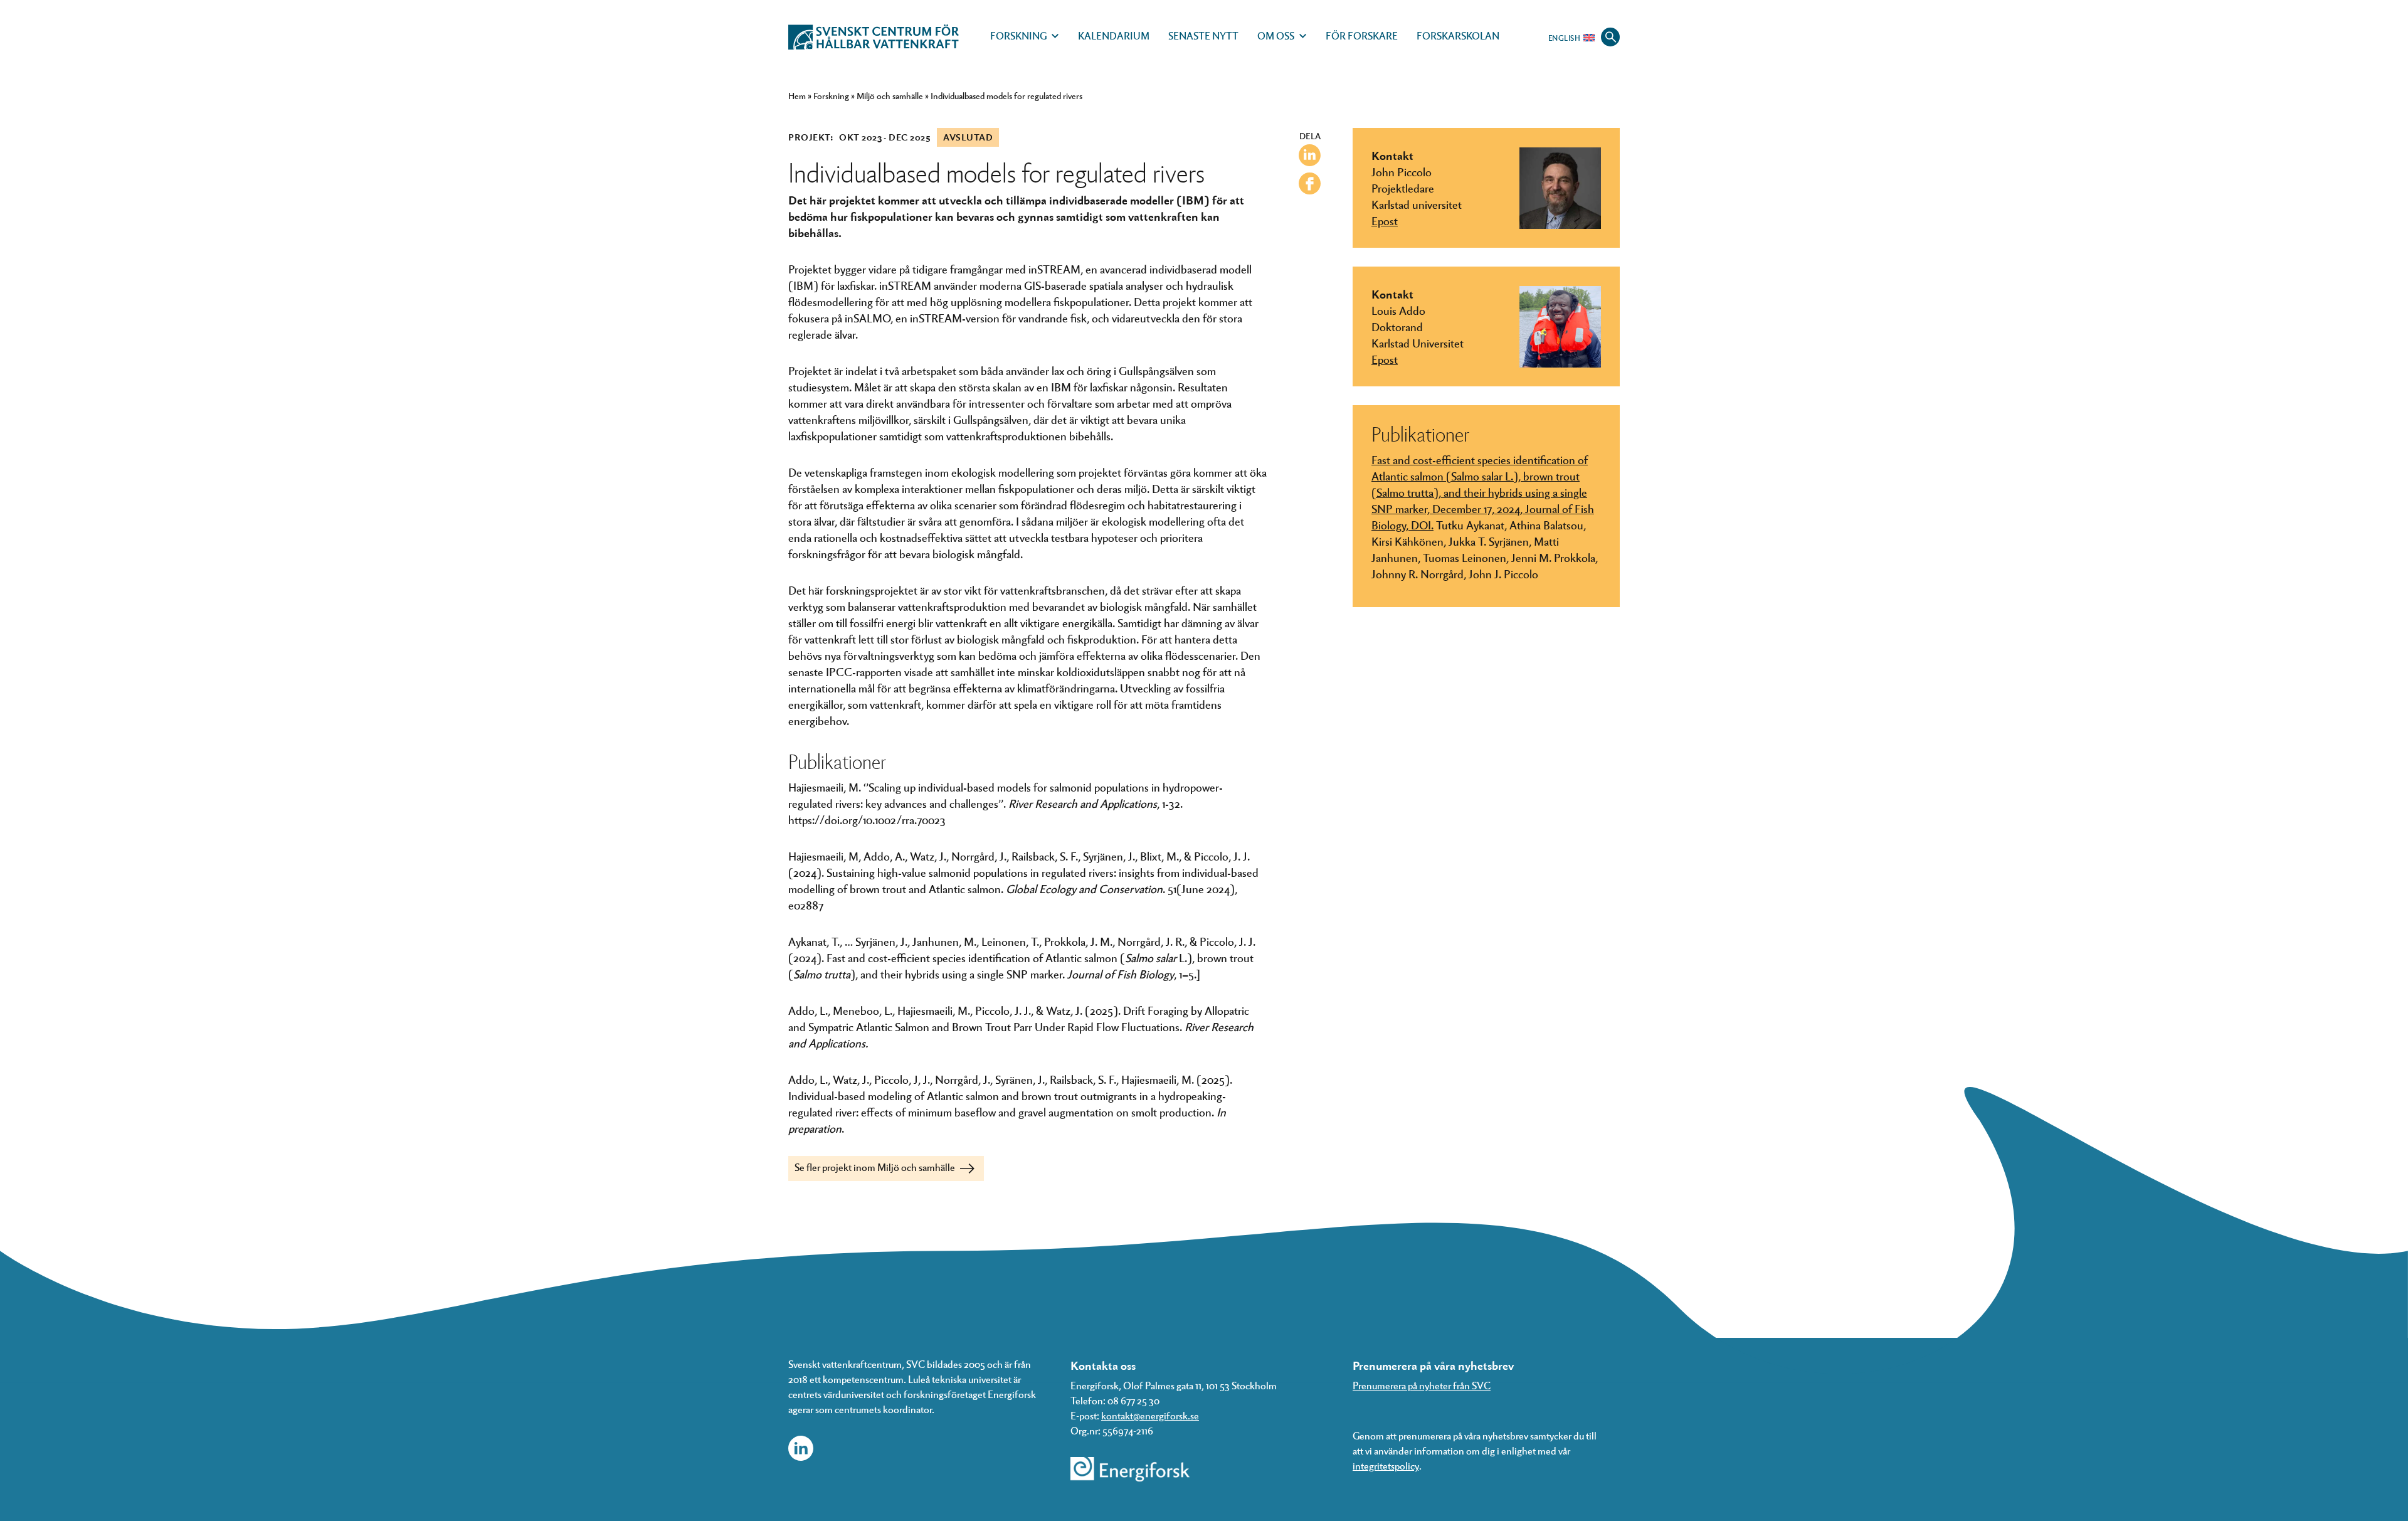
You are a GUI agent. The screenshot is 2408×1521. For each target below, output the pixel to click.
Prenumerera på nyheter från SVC (1422, 1385)
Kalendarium (1114, 35)
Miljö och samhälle (890, 96)
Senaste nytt (1203, 35)
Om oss (1276, 35)
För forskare (1362, 35)
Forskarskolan (1458, 35)
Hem (797, 96)
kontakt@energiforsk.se (1150, 1415)
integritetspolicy (1386, 1465)
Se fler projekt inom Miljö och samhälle (876, 1167)
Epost (1385, 220)
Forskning (1018, 35)
